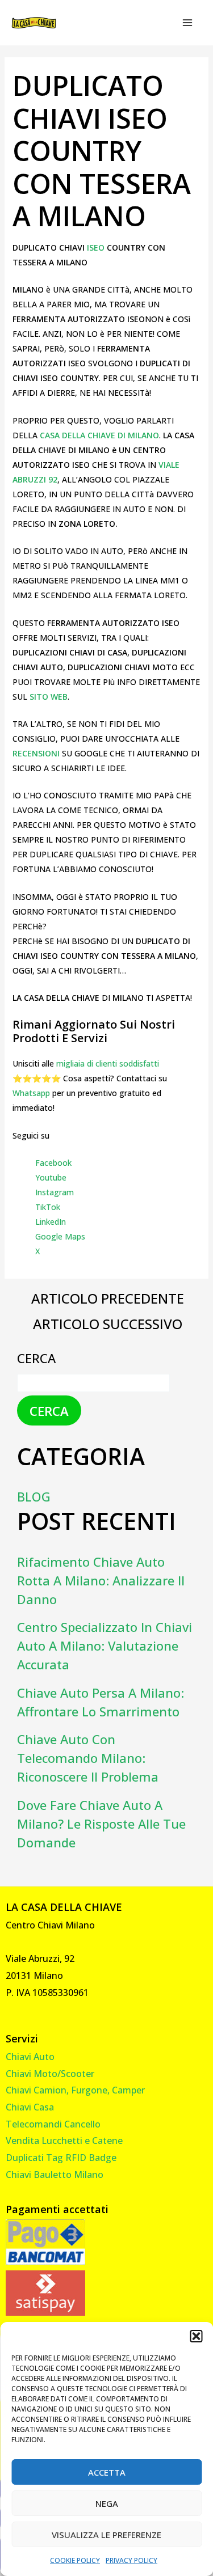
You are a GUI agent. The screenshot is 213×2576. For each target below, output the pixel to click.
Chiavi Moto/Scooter (50, 2074)
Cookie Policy (75, 2560)
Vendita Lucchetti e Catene (64, 2141)
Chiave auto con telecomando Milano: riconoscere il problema (88, 1758)
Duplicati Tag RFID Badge (61, 2158)
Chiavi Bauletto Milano (55, 2175)
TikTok (48, 1207)
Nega (107, 2503)
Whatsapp (31, 1093)
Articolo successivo (108, 1324)
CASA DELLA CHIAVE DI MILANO (99, 435)
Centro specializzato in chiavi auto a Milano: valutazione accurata (105, 1646)
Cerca (36, 1358)
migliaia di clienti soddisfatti (108, 1063)
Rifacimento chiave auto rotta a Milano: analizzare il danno (101, 1580)
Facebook (53, 1163)
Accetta (107, 2472)
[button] (196, 2336)
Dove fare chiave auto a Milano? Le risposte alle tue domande (101, 1824)
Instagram (55, 1192)
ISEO (97, 248)
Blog (34, 1496)
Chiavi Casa (30, 2107)
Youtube (51, 1177)
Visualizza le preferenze (106, 2535)
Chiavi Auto (30, 2057)
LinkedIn (51, 1222)
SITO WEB (49, 697)
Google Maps (60, 1236)
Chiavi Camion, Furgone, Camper (75, 2090)
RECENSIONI (37, 753)
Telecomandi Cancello (53, 2124)
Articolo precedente (108, 1298)
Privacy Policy (131, 2560)
